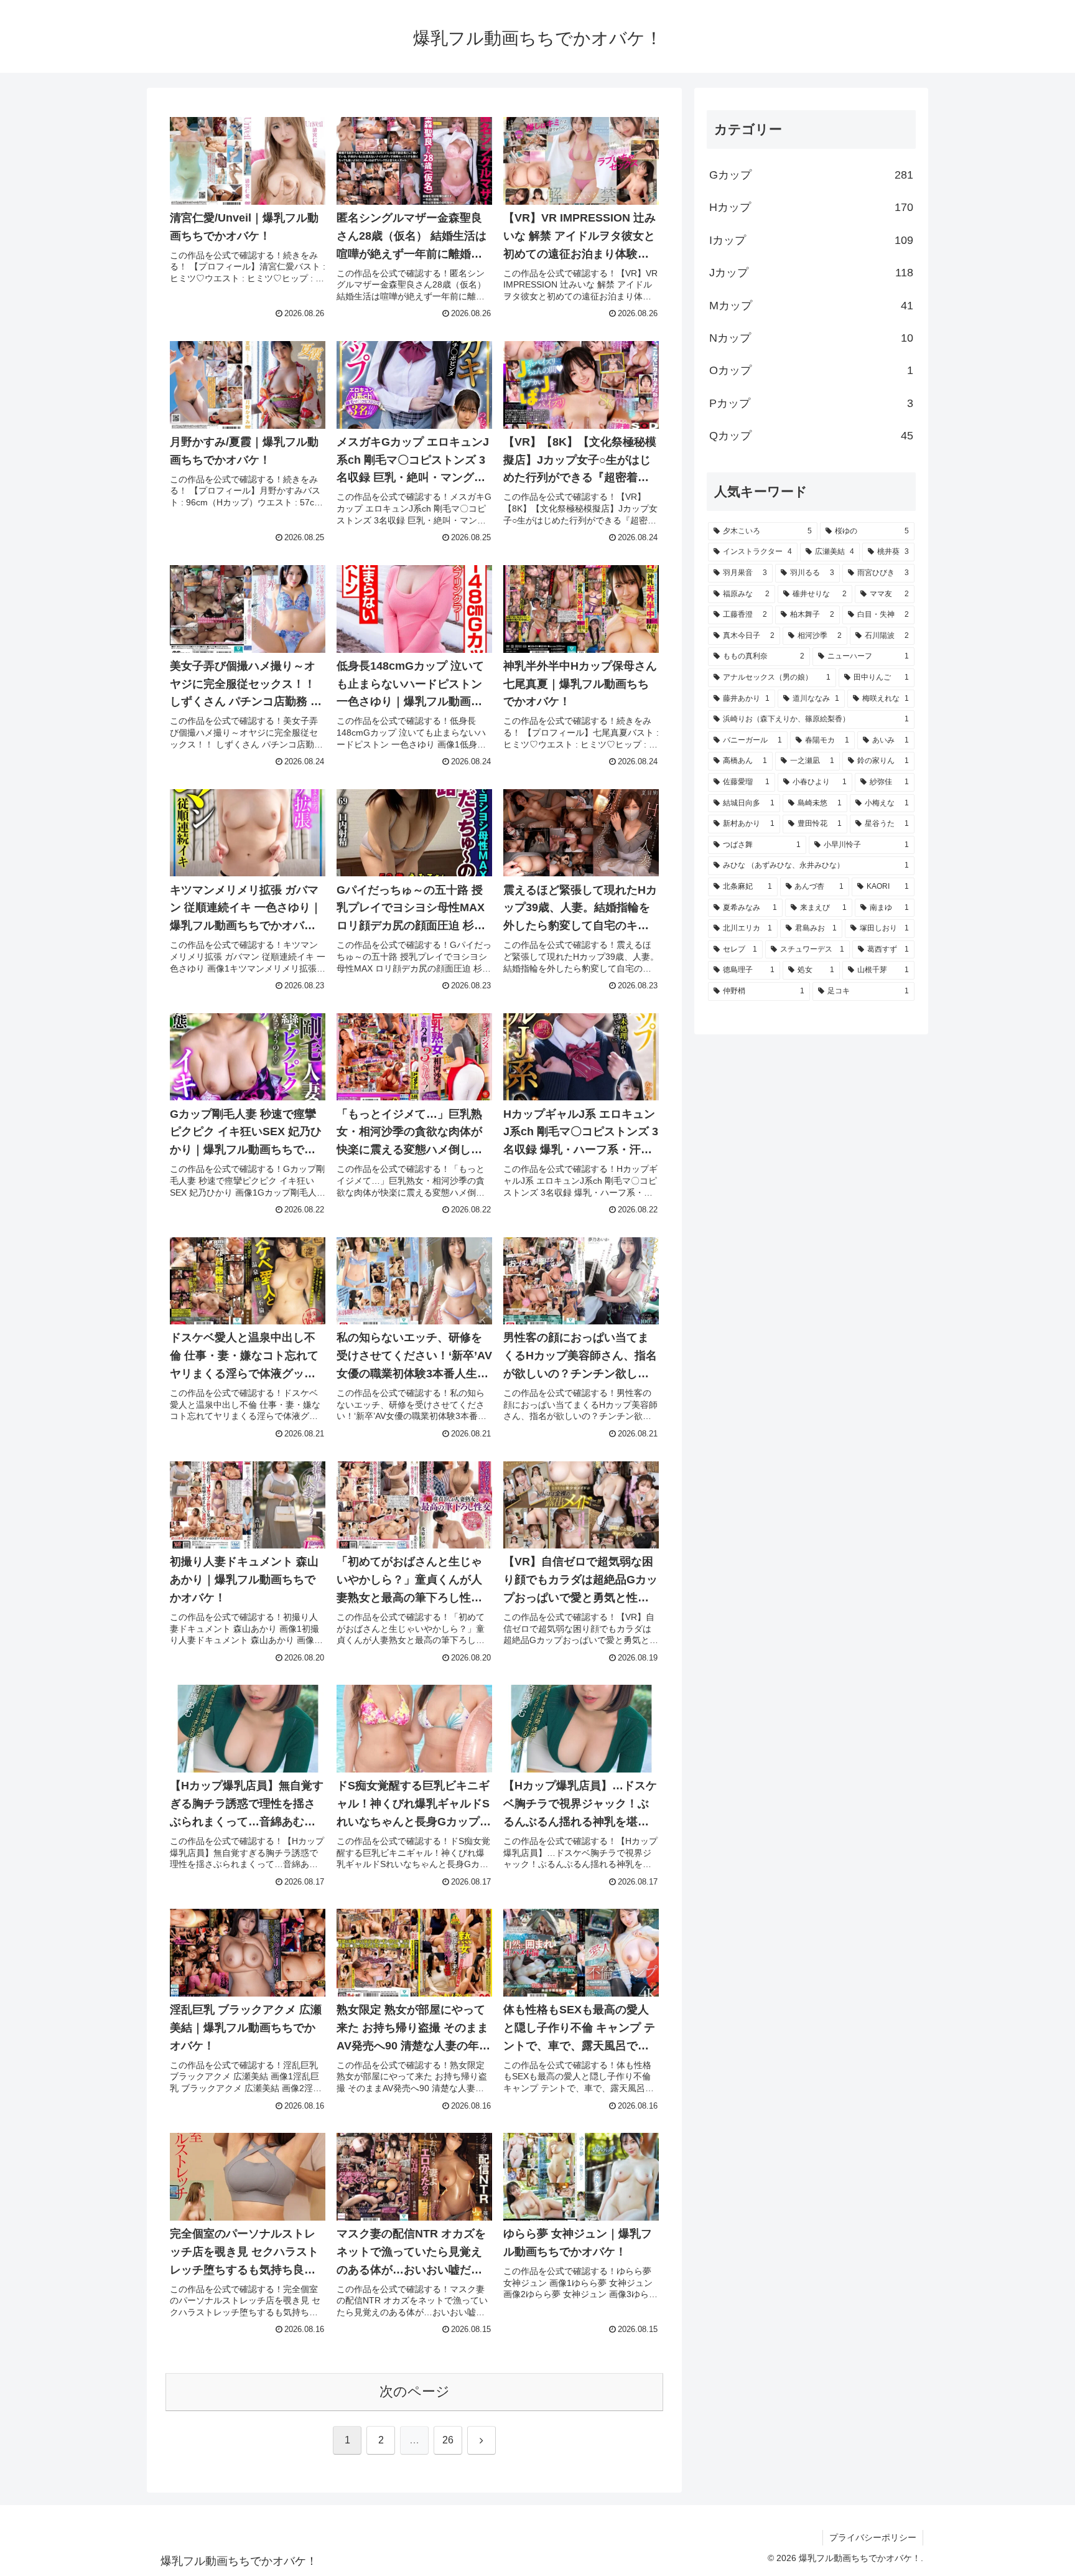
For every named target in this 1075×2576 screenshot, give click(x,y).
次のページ (415, 2391)
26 (448, 2440)
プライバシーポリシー (873, 2537)
